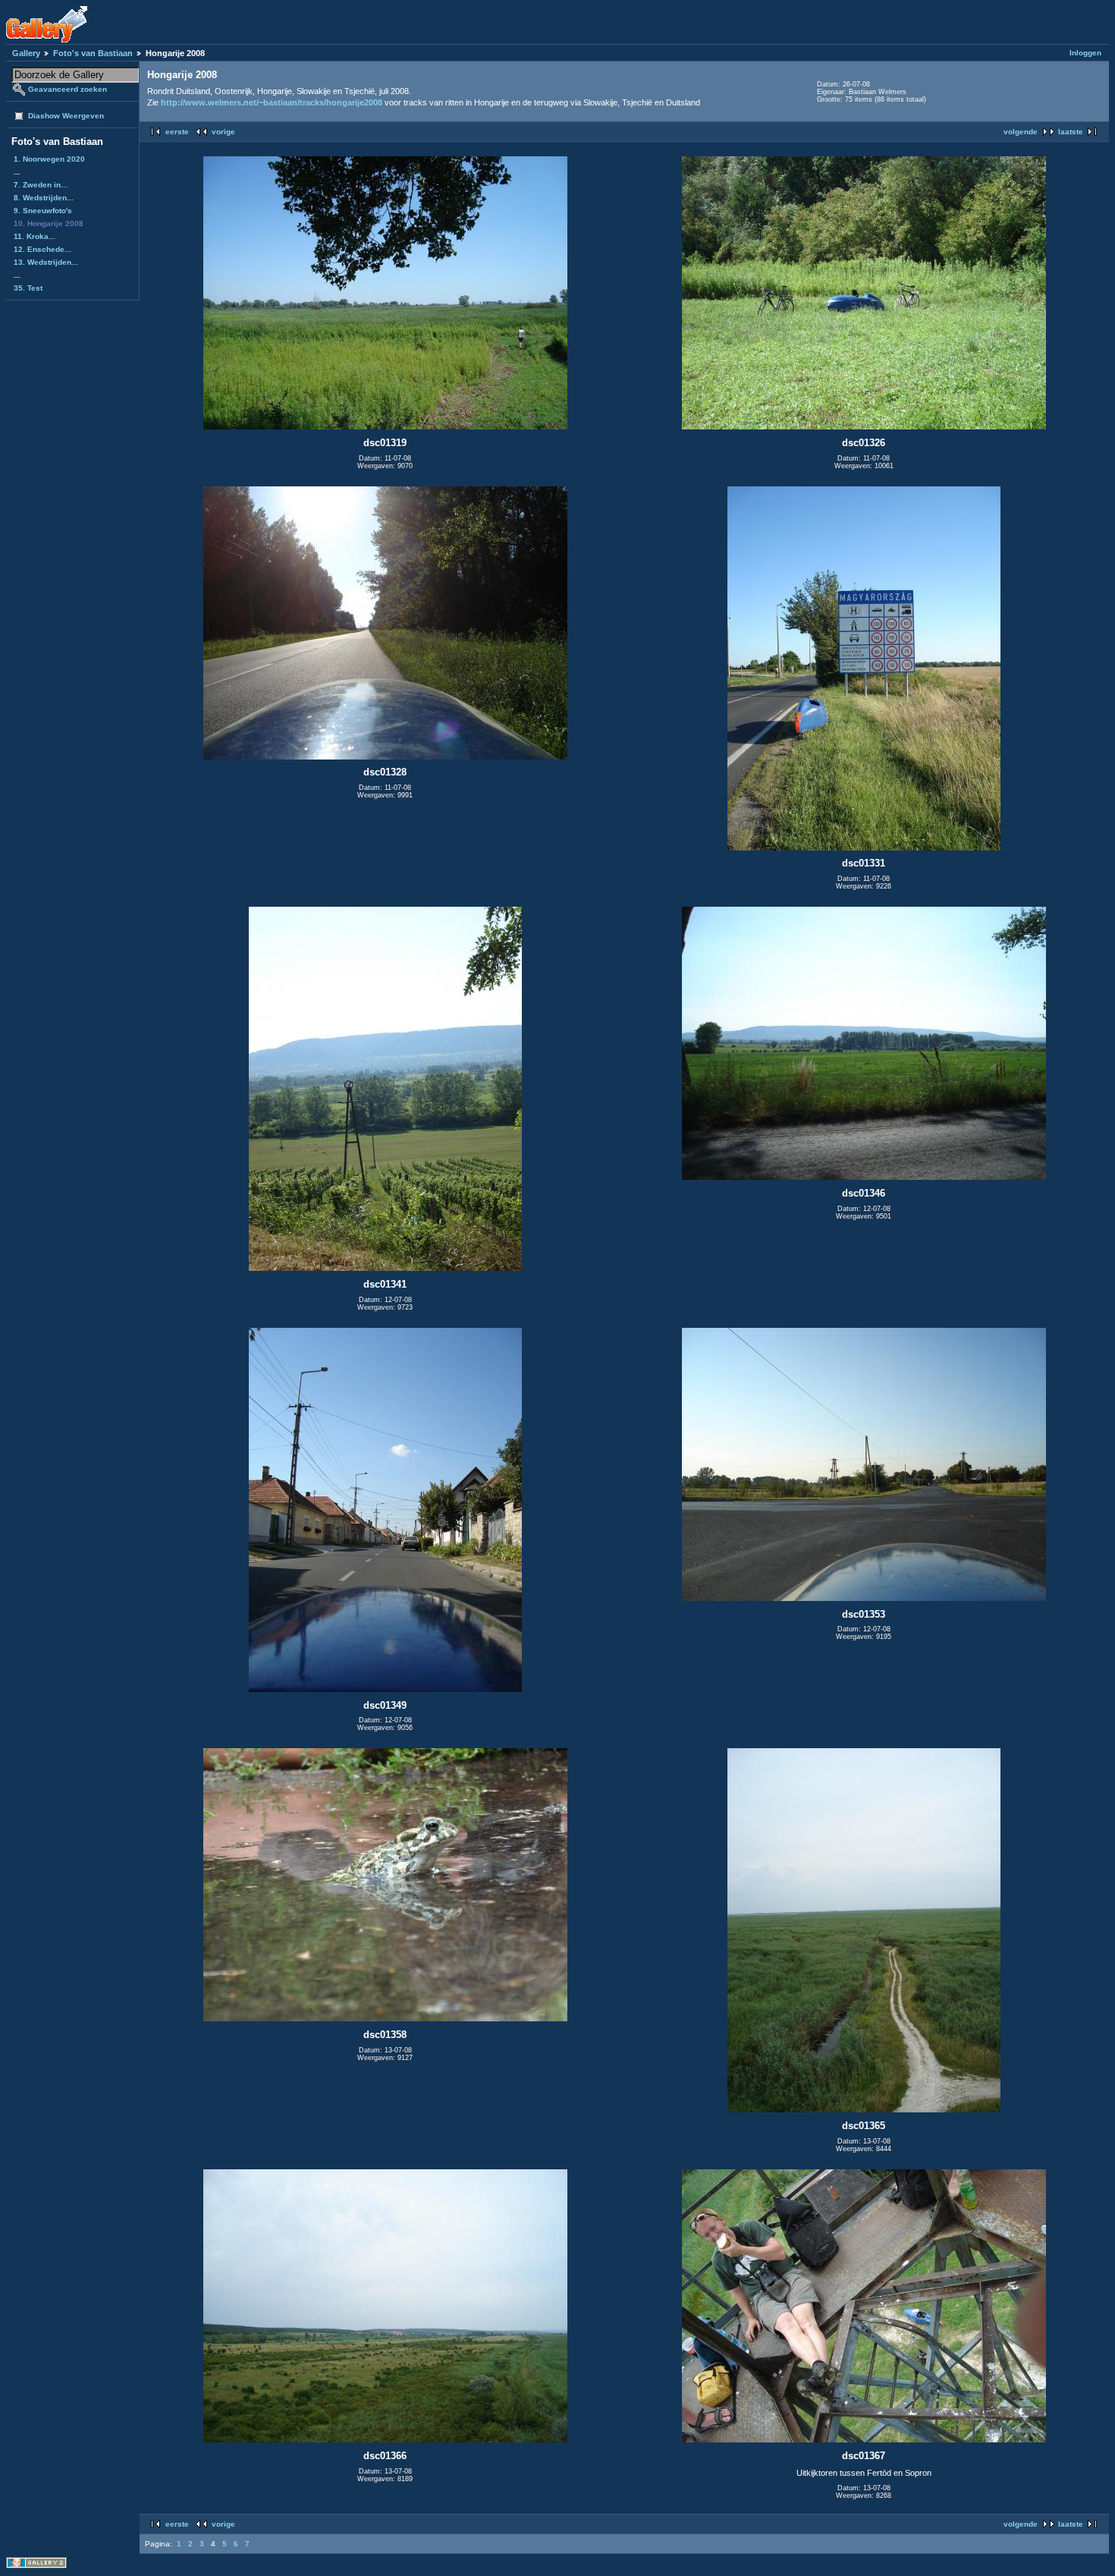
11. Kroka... (35, 236)
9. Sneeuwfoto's (43, 211)
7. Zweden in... (41, 185)
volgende (1021, 132)
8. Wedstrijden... (44, 198)
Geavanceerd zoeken (68, 89)
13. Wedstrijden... (46, 262)
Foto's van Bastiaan (93, 53)
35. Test (28, 288)
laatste (1071, 132)
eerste (177, 132)
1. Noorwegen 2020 (49, 159)
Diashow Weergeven (66, 116)
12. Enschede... (42, 249)
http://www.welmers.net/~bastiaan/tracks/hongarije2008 (272, 102)
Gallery (26, 53)
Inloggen (1085, 53)
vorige (223, 132)
